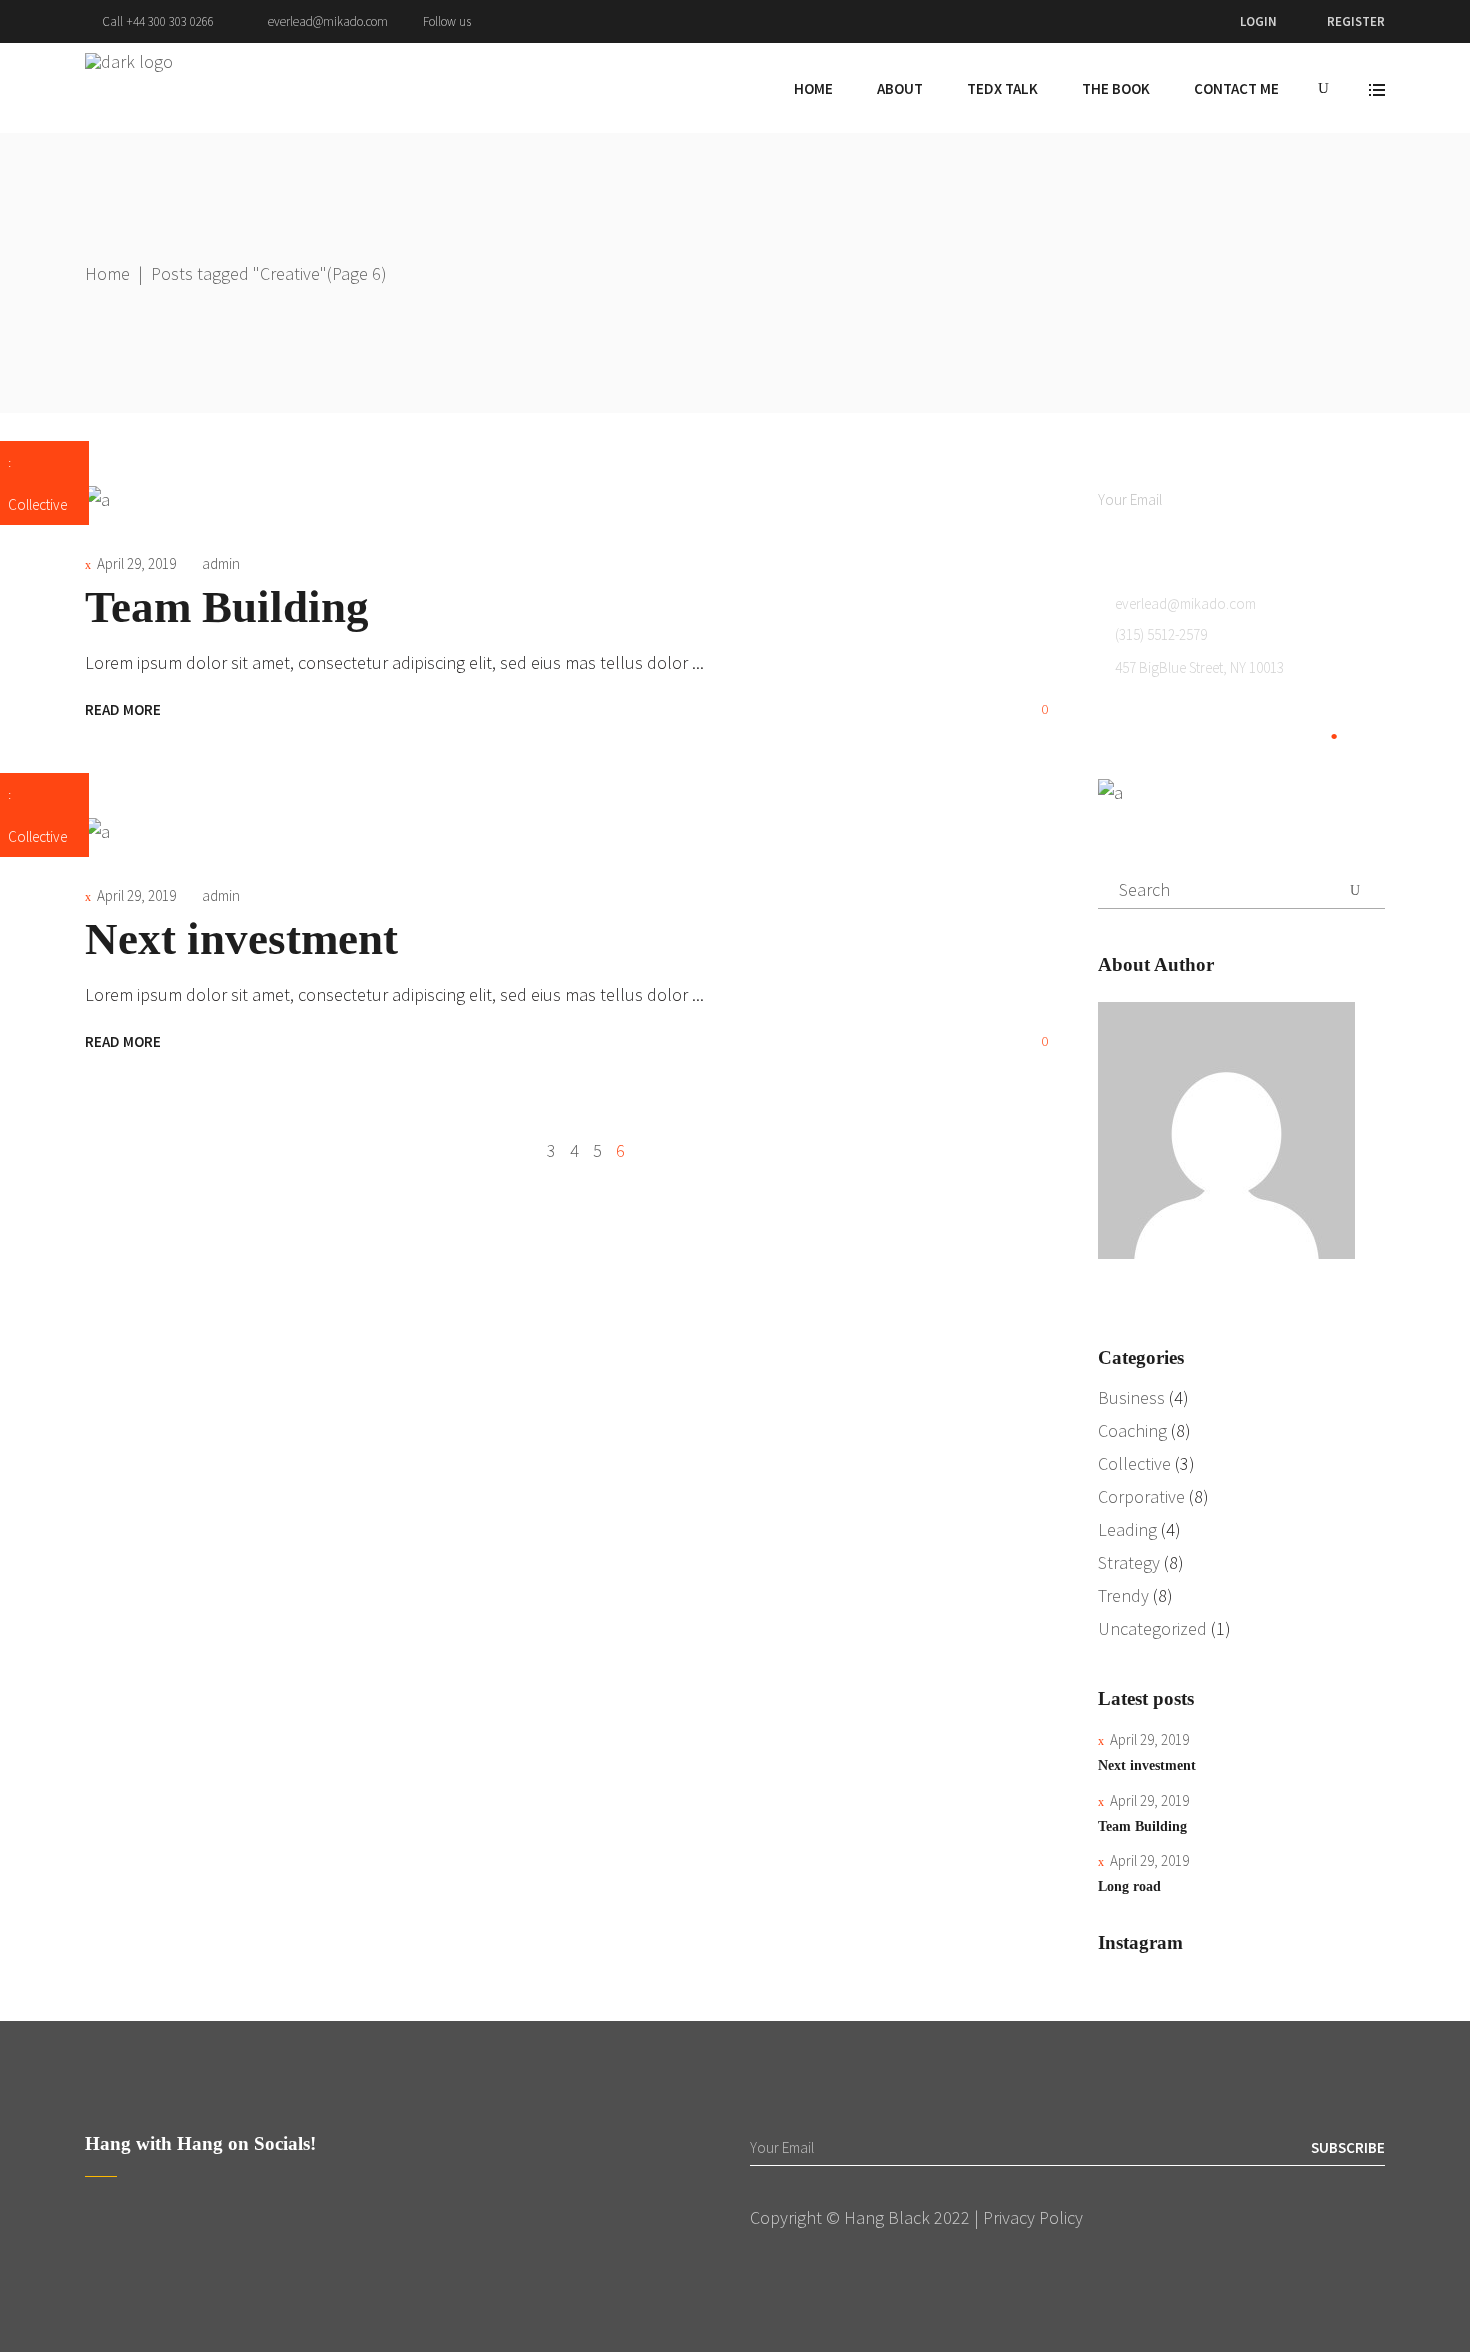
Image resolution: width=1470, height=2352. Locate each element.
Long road (1129, 1886)
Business (1131, 1397)
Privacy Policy (1033, 2217)
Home (107, 273)
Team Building (227, 607)
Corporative (1141, 1496)
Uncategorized (1152, 1628)
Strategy (1129, 1562)
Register (1356, 21)
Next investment (241, 939)
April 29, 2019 (136, 563)
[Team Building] (97, 500)
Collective (37, 504)
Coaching (1132, 1430)
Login (1258, 21)
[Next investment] (97, 832)
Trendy (1123, 1595)
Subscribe (1348, 499)
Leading (1127, 1529)
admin (221, 563)
